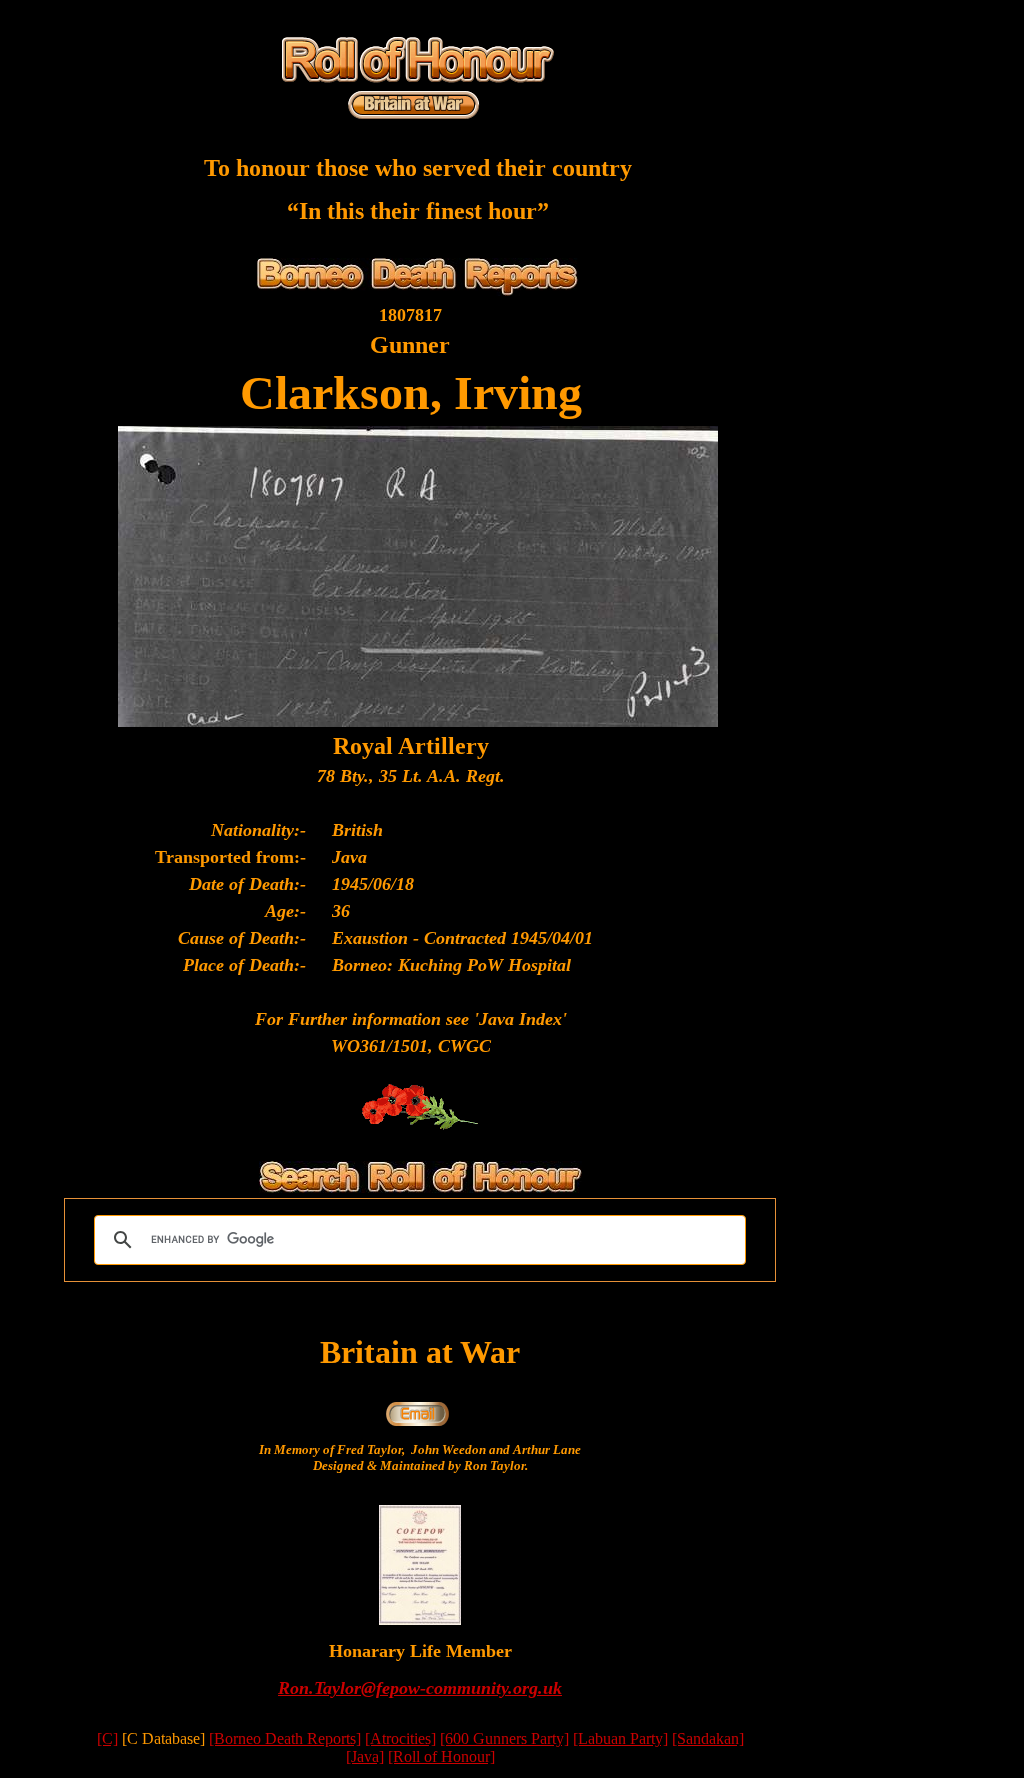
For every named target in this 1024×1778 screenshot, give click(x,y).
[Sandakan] (708, 1738)
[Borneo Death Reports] (285, 1738)
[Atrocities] (400, 1738)
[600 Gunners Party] (504, 1738)
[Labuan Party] (620, 1738)
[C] (107, 1738)
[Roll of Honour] (441, 1756)
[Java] (365, 1756)
